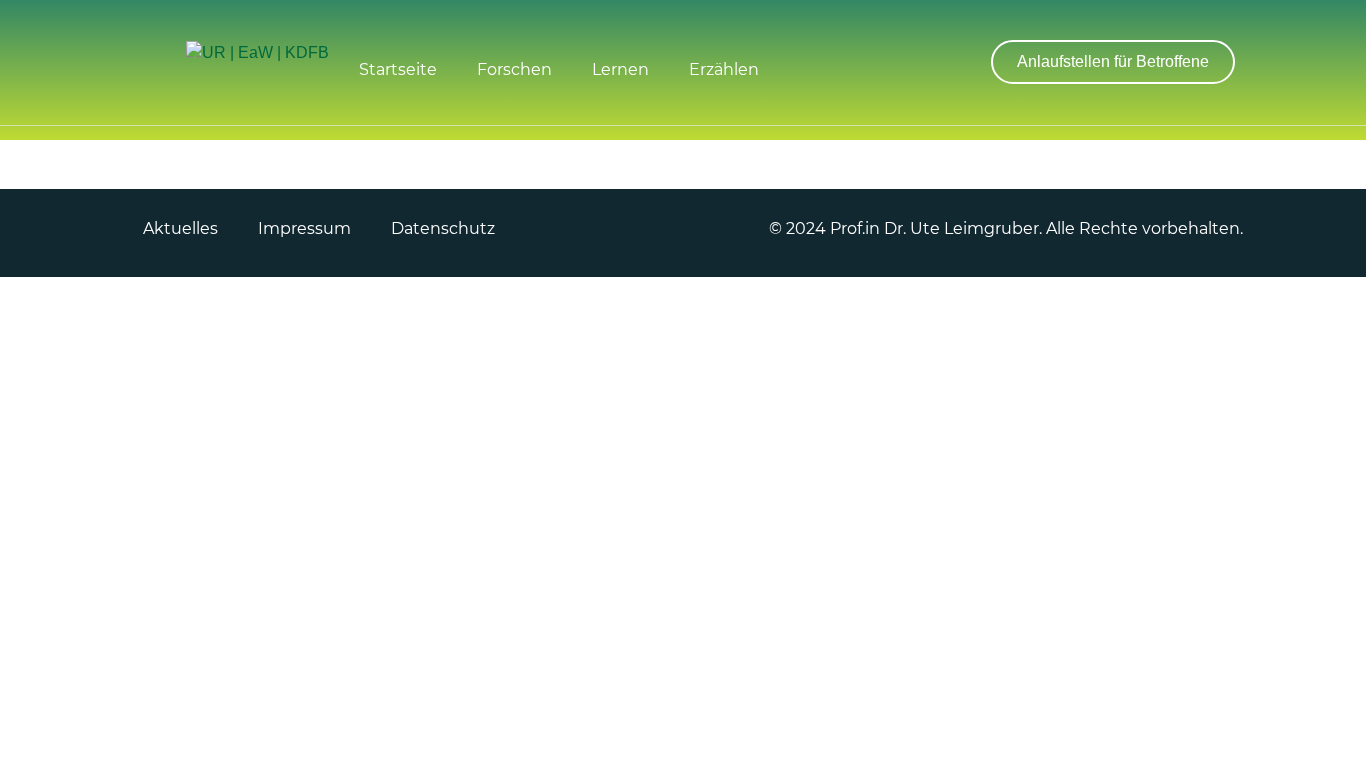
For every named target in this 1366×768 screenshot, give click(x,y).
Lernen (620, 69)
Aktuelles (180, 228)
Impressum (304, 228)
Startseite (398, 69)
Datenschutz (443, 228)
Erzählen (724, 69)
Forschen (514, 69)
